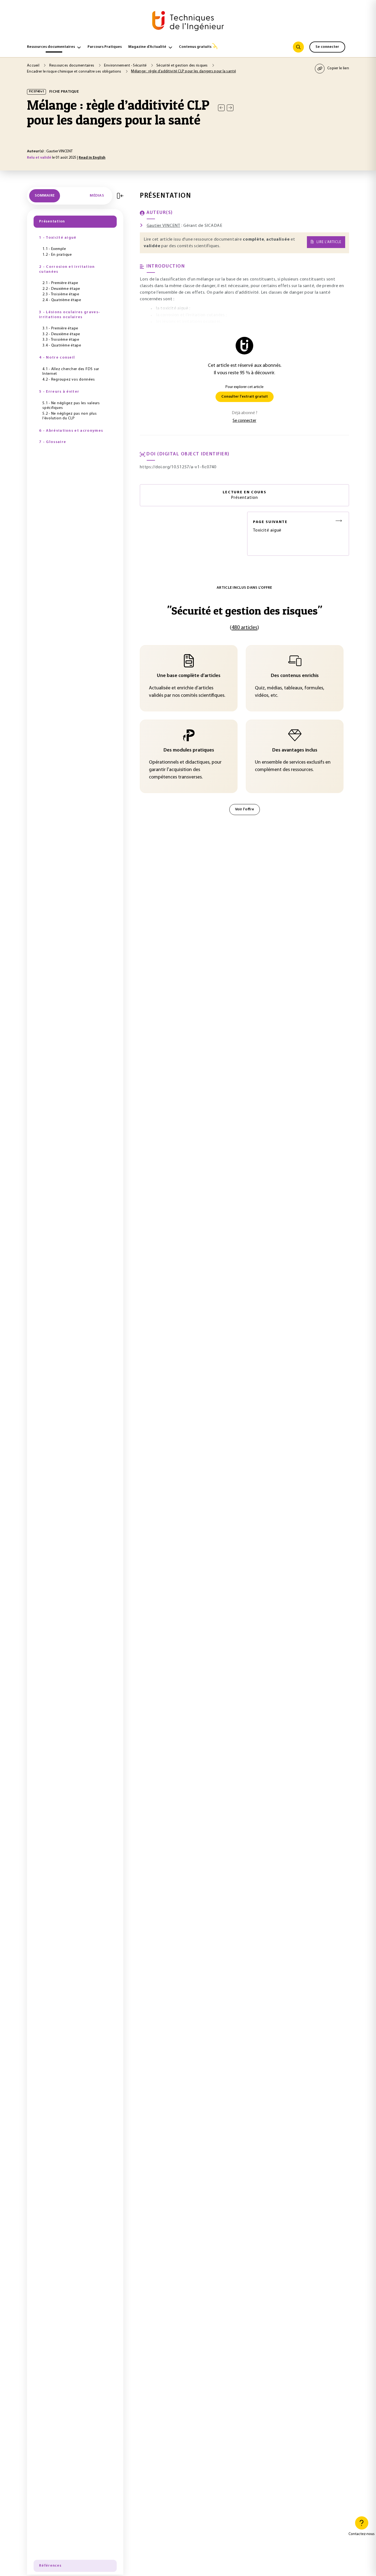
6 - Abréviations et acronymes (71, 431)
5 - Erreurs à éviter (59, 392)
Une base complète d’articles (189, 676)
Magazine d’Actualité (147, 47)
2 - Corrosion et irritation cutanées (67, 269)
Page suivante (270, 522)
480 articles (244, 628)
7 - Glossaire (53, 442)
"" (245, 611)
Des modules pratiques (189, 750)
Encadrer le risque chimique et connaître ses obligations (75, 72)
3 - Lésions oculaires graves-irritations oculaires (70, 315)
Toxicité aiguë (270, 526)
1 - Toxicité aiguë (58, 238)
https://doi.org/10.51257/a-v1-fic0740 (178, 467)
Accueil (34, 66)
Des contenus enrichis (295, 676)
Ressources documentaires (51, 47)
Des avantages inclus (295, 750)
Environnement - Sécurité (126, 66)
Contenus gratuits (195, 47)
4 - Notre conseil (57, 358)
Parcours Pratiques (105, 47)
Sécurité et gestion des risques (182, 66)
